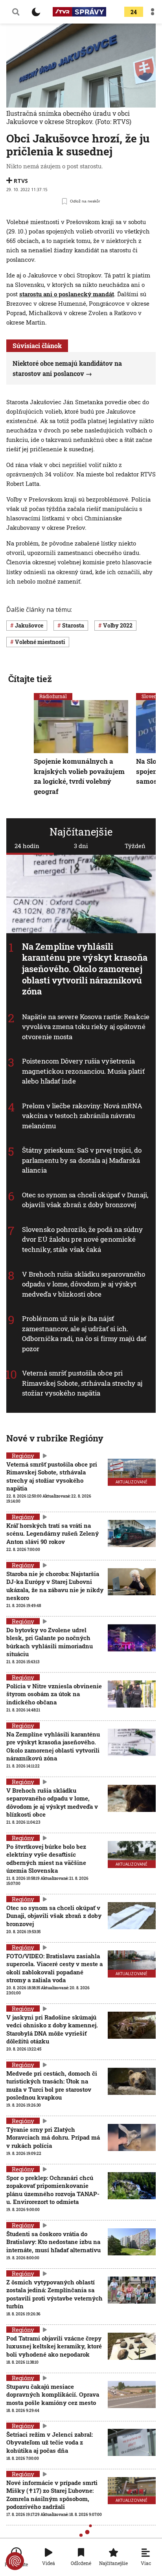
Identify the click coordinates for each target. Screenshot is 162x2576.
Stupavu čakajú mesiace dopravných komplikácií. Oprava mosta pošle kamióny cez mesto (53, 2394)
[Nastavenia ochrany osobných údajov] (15, 2561)
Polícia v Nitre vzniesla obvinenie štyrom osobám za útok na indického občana (54, 1694)
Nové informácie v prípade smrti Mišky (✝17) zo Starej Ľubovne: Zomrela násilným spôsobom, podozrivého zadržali (52, 2495)
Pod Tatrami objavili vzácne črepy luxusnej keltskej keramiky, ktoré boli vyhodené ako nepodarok (54, 2346)
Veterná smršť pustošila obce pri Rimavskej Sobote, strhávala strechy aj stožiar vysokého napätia (82, 1383)
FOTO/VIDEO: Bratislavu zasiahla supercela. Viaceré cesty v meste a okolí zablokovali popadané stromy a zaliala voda (54, 1968)
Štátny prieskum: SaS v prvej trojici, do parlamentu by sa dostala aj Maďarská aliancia (82, 1160)
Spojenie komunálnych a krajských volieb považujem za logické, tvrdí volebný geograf (79, 776)
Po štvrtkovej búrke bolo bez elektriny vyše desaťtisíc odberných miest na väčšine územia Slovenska (46, 1858)
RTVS (21, 181)
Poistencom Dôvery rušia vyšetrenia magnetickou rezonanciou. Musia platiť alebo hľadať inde (83, 1071)
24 (134, 12)
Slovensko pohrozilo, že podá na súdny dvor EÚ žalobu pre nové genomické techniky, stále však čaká (82, 1239)
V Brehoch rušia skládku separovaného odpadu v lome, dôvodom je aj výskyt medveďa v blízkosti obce (84, 1284)
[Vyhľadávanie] (16, 12)
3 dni (81, 846)
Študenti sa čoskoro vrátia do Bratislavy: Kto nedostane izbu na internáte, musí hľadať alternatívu (53, 2242)
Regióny (23, 1456)
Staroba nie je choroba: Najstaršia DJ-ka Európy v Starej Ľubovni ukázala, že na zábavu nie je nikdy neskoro (55, 1586)
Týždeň (135, 846)
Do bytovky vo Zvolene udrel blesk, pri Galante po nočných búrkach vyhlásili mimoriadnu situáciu (50, 1642)
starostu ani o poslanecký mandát (67, 294)
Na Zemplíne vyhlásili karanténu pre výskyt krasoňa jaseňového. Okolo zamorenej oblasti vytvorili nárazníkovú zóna (85, 969)
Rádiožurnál (53, 696)
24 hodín (27, 846)
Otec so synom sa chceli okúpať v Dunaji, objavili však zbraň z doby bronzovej (85, 1200)
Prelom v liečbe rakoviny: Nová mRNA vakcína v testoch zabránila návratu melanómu (82, 1116)
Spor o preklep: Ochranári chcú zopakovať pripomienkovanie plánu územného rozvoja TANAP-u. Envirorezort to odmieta (53, 2190)
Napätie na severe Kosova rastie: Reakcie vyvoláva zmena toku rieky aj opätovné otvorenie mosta (86, 1027)
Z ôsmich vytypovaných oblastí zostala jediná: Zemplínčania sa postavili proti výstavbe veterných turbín (54, 2294)
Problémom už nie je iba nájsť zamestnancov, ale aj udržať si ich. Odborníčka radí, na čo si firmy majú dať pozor (84, 1334)
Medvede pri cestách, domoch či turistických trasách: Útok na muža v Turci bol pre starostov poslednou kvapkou (52, 2085)
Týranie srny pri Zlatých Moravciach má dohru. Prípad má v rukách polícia (53, 2137)
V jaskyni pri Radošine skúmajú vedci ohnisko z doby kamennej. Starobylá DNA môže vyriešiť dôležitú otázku (52, 2029)
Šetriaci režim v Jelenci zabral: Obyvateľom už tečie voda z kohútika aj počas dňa (50, 2442)
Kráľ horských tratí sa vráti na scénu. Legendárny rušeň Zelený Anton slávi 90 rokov (52, 1533)
